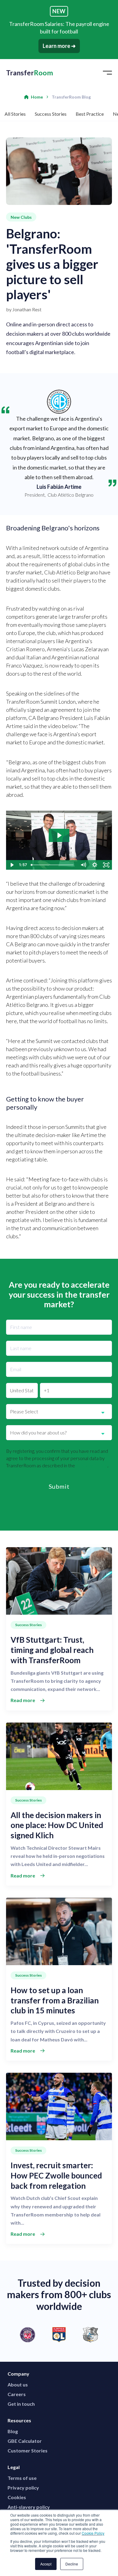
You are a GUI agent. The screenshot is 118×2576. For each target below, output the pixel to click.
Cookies (17, 2497)
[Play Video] (12, 865)
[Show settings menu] (95, 865)
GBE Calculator (25, 2441)
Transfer (29, 73)
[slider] (53, 865)
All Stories (15, 114)
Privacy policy (23, 2488)
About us (18, 2384)
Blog (13, 2431)
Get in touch (21, 2404)
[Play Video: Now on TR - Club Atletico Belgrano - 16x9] (59, 835)
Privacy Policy (92, 1465)
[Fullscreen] (106, 865)
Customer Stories (28, 2450)
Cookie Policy (93, 2533)
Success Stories (51, 114)
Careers (17, 2394)
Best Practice (90, 114)
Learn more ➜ (59, 46)
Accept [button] (46, 2564)
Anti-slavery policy (29, 2507)
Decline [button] (72, 2564)
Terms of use (22, 2478)
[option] (59, 2335)
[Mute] (83, 865)
